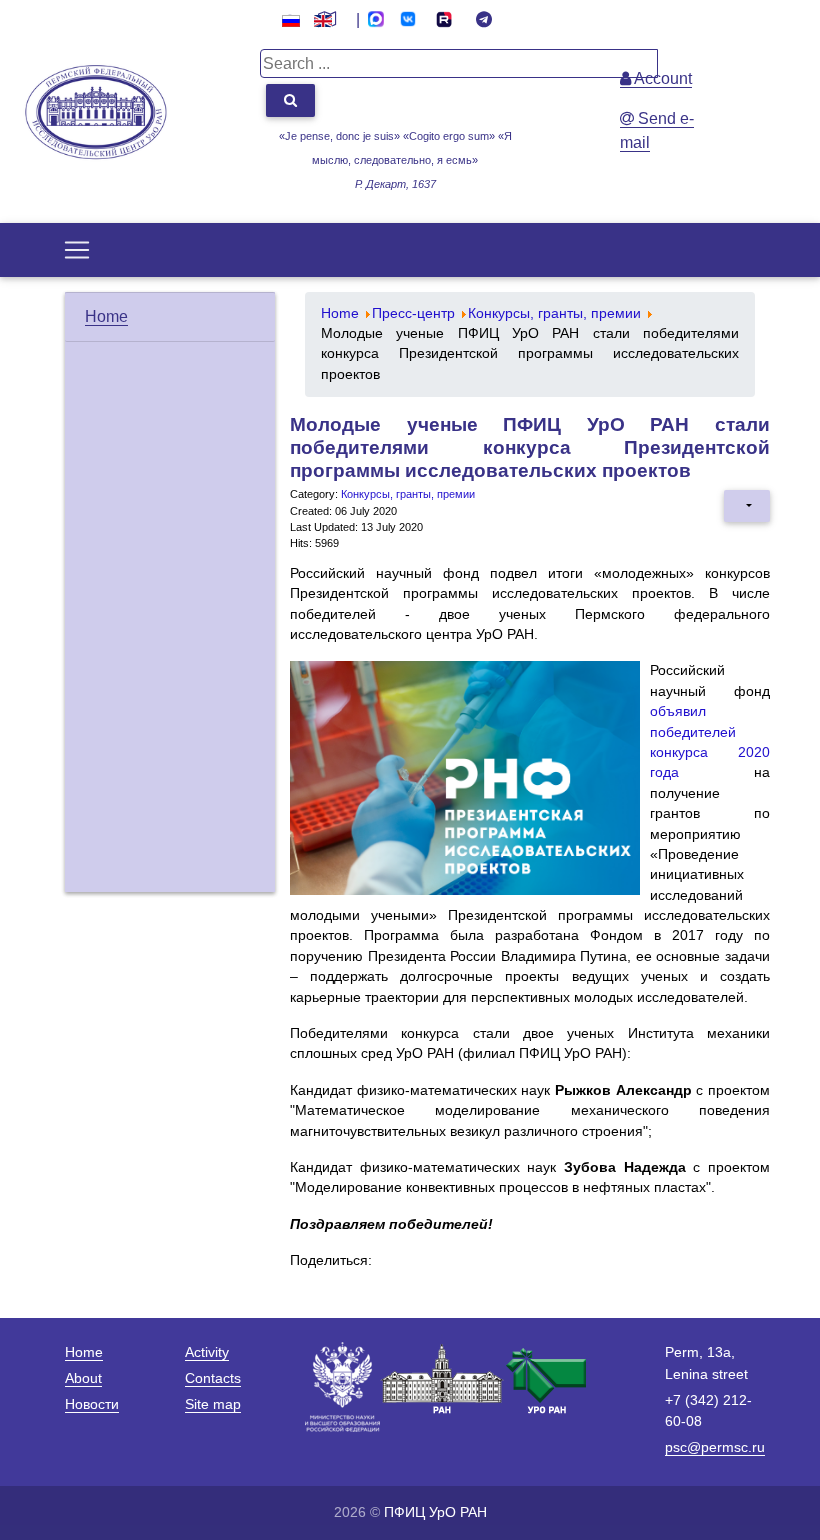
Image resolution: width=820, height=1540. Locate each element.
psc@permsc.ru (715, 1447)
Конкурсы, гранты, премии (408, 494)
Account (661, 78)
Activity (207, 1352)
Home (106, 316)
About (83, 1378)
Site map (213, 1404)
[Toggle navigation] (77, 250)
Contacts (213, 1378)
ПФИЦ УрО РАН (435, 1512)
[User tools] (747, 506)
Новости (92, 1404)
